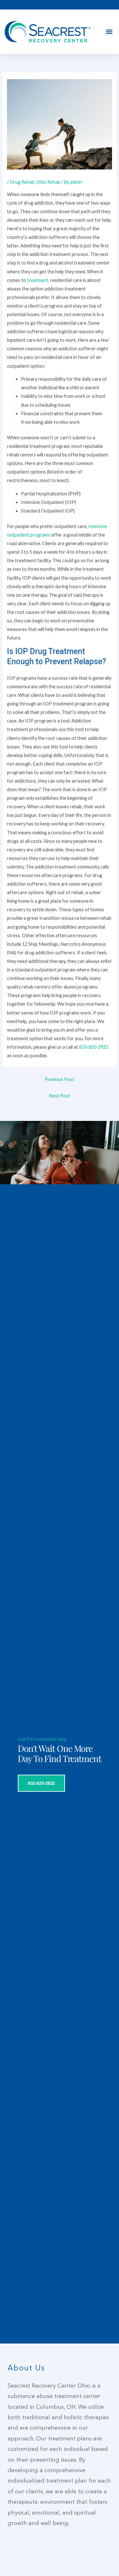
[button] (109, 32)
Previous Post (60, 1079)
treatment (38, 280)
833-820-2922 (94, 1047)
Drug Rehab (22, 182)
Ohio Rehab (48, 182)
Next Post (60, 1096)
